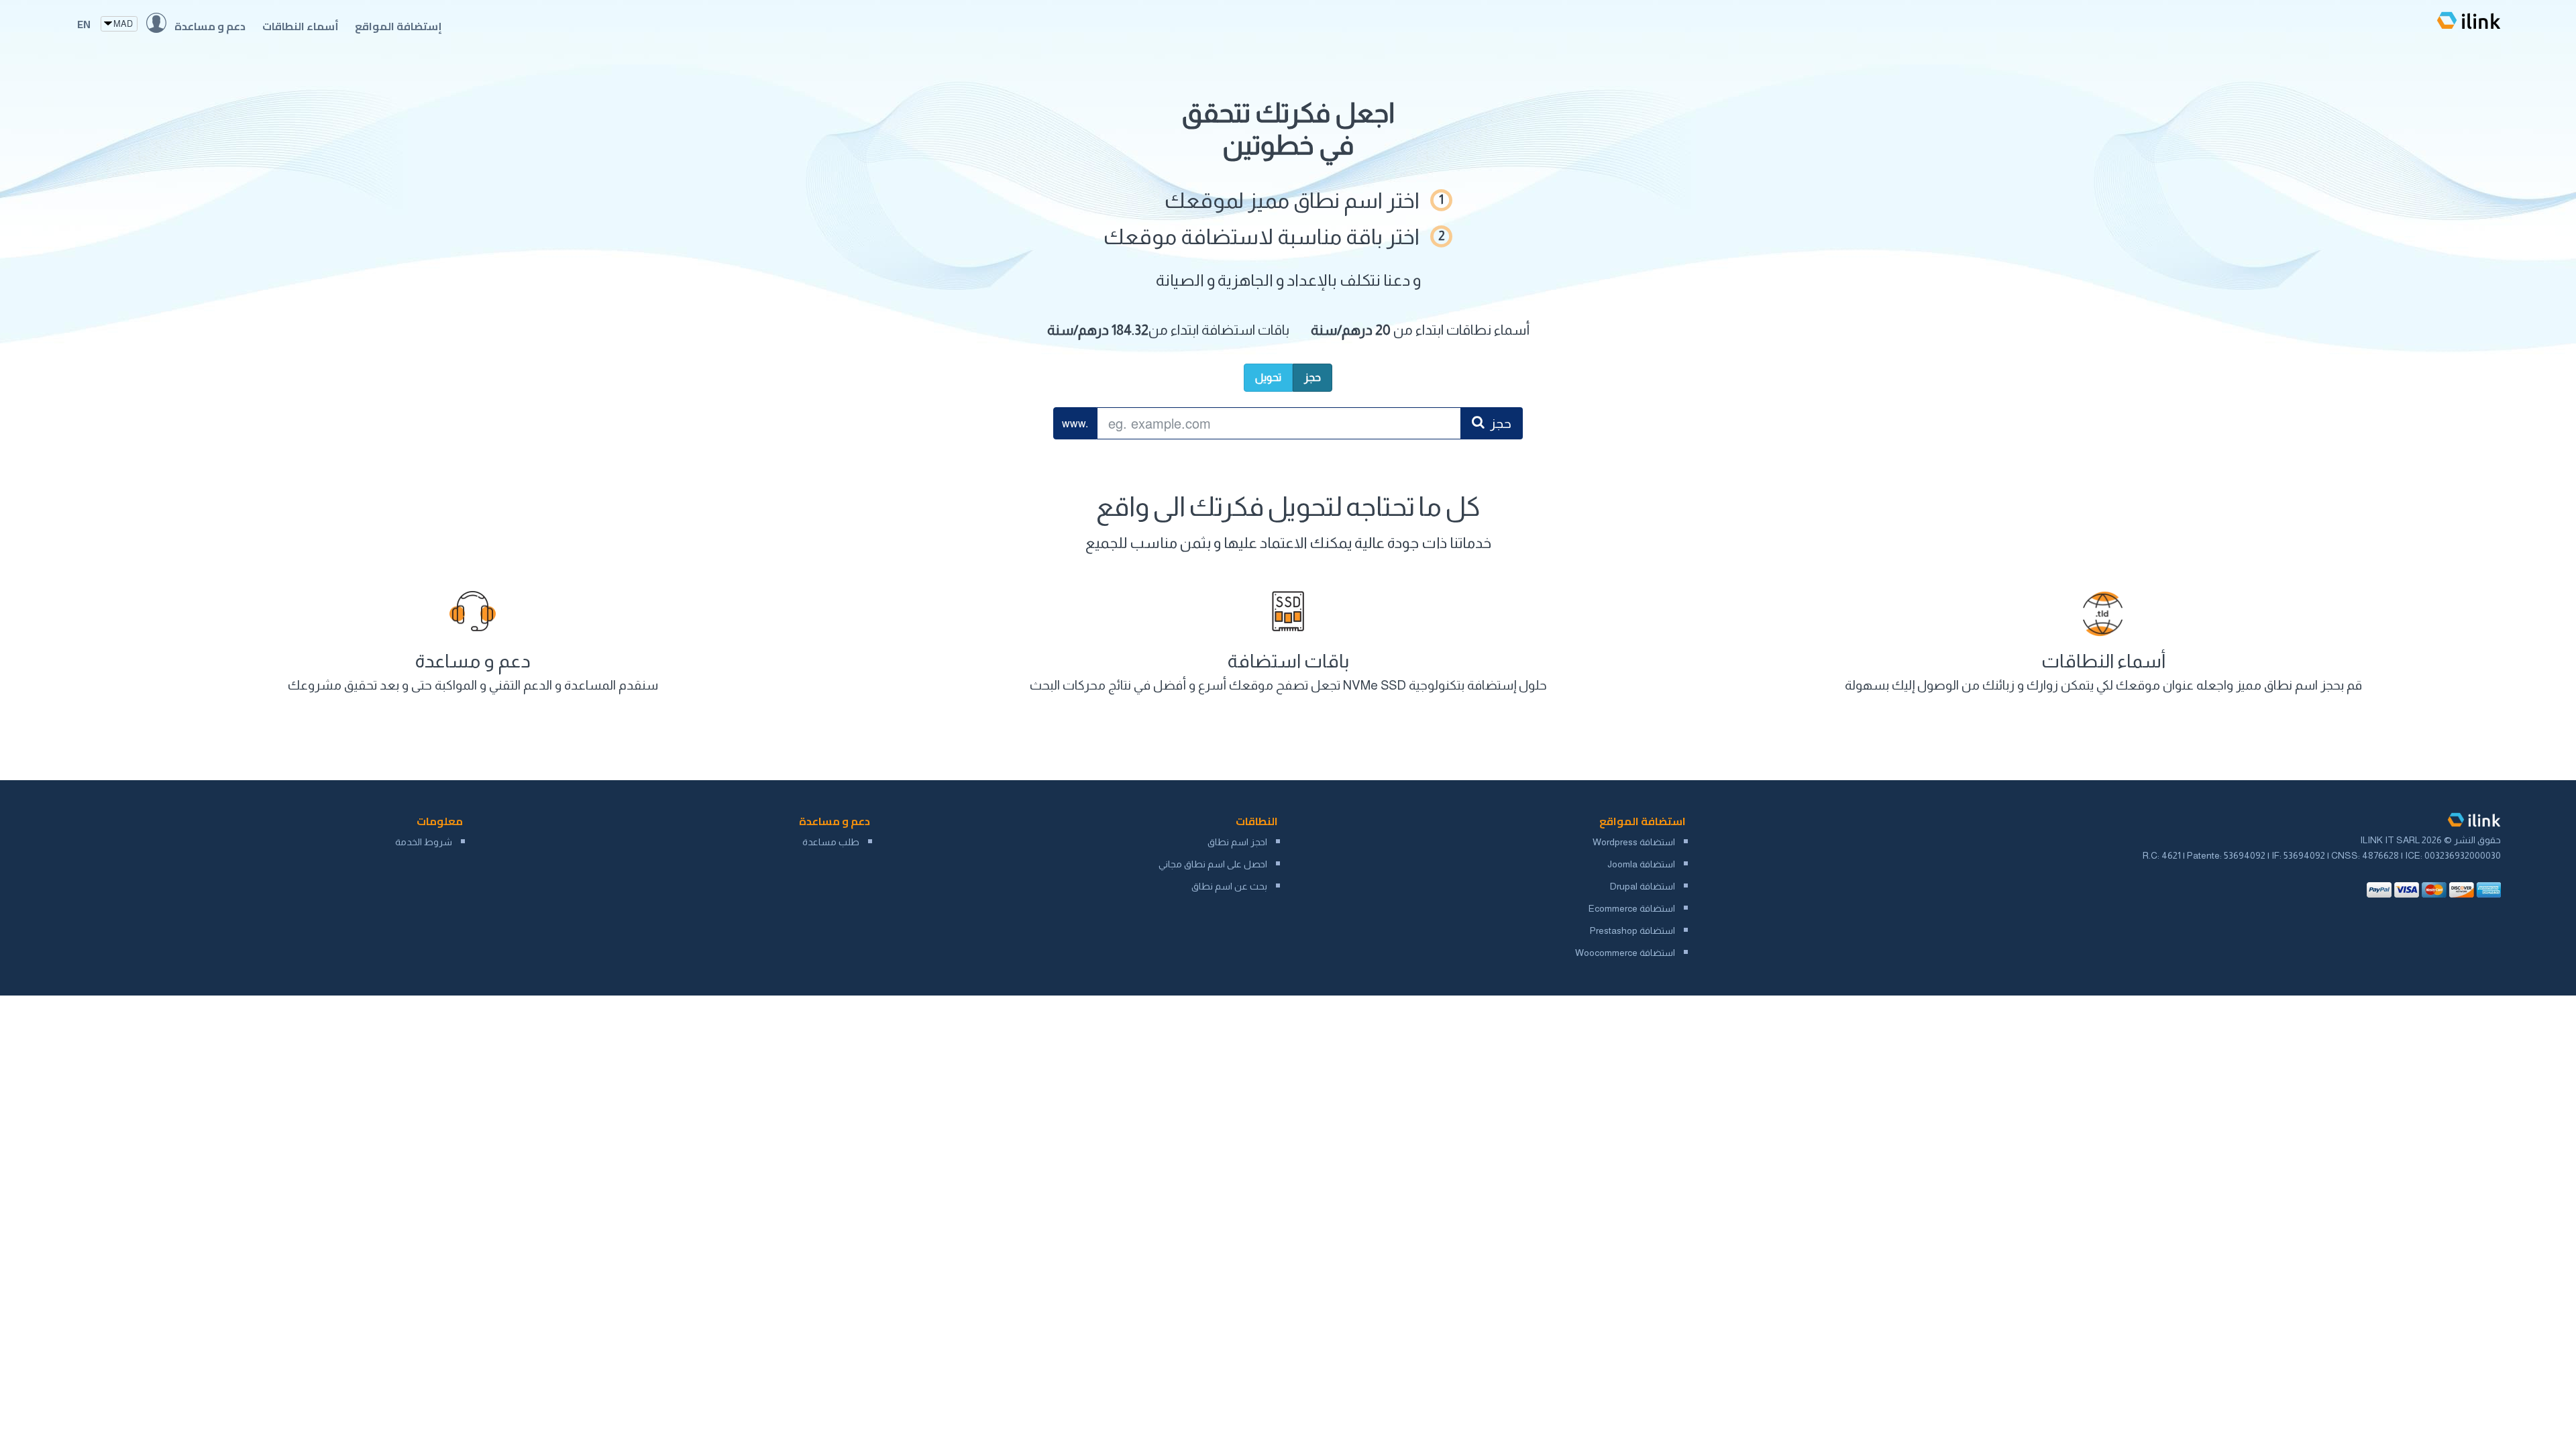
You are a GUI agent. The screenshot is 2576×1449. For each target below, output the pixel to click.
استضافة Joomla (1641, 864)
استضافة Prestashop (1632, 930)
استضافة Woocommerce (1625, 953)
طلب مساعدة (831, 842)
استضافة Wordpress (1634, 842)
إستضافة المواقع (398, 26)
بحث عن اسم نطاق (1229, 886)
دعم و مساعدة (210, 26)
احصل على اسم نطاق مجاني (1213, 864)
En (84, 24)
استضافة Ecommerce (1632, 908)
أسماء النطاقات (301, 26)
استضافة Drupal (1643, 886)
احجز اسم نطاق (1237, 842)
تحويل (1268, 377)
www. (1075, 423)
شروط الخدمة (424, 842)
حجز (1312, 377)
